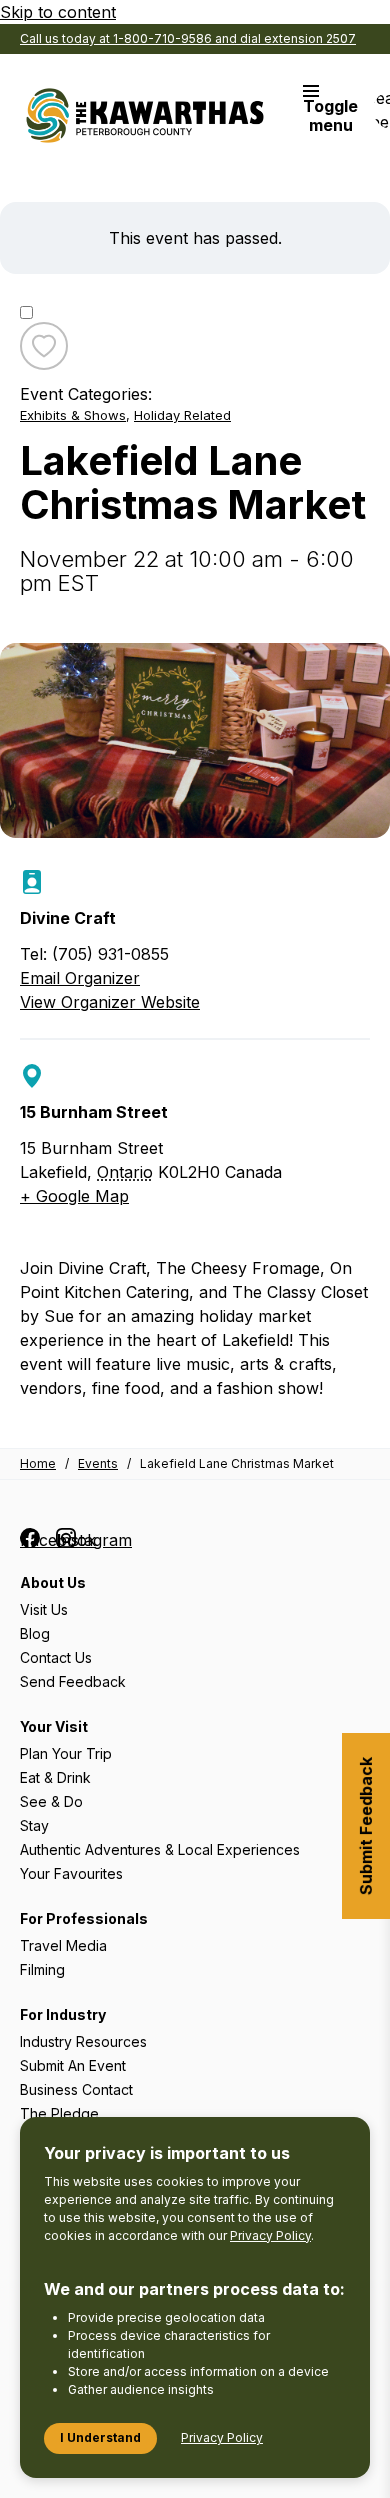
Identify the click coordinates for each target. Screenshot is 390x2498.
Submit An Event (73, 2065)
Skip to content (58, 12)
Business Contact (76, 2089)
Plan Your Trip (66, 1753)
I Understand (100, 2437)
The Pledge (59, 2113)
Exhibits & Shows (73, 415)
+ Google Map (74, 1196)
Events (98, 1463)
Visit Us (44, 1609)
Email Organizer (80, 978)
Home (38, 1463)
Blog (35, 1633)
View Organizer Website (110, 1002)
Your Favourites (71, 1873)
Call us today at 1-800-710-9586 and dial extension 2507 (188, 38)
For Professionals (84, 1918)
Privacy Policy (270, 2235)
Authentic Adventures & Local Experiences (160, 1849)
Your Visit (54, 1726)
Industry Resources (83, 2041)
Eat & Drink (55, 1777)
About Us (53, 1582)
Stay (34, 1825)
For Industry (63, 2014)
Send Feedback (73, 1681)
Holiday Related (182, 415)
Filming (42, 1969)
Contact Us (56, 1657)
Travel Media (63, 1945)
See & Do (51, 1801)
